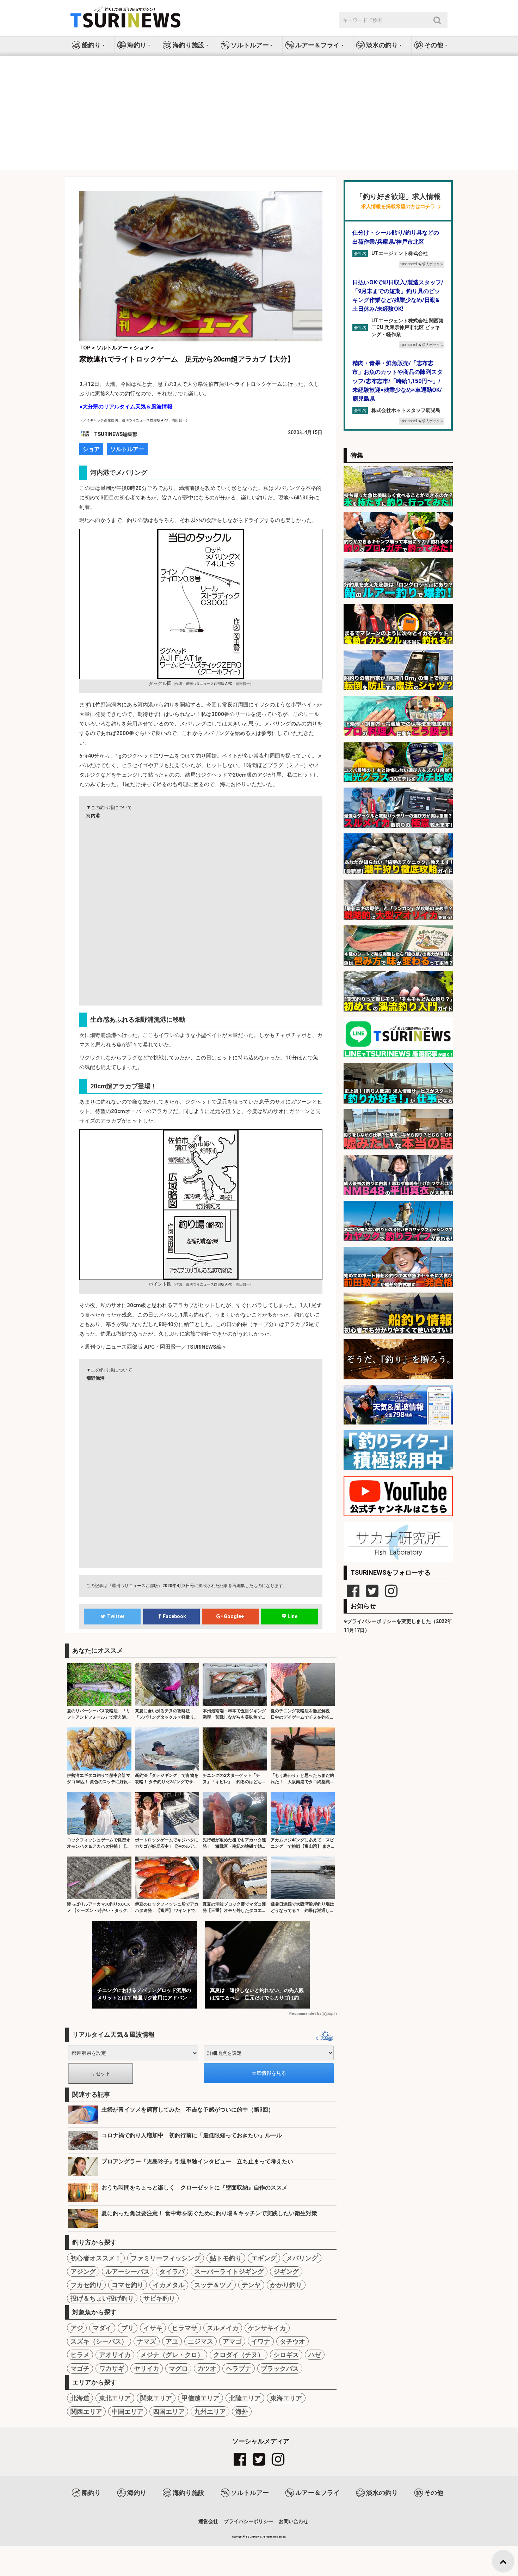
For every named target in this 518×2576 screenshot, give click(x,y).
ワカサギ (112, 2368)
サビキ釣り (159, 2298)
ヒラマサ (185, 2328)
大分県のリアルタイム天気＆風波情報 (127, 407)
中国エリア (128, 2411)
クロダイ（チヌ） (239, 2355)
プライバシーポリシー (248, 2521)
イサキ (153, 2328)
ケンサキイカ (267, 2328)
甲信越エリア (201, 2398)
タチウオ (292, 2341)
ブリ (128, 2328)
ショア (91, 449)
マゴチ (80, 2368)
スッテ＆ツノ (213, 2285)
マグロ (178, 2368)
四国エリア (169, 2411)
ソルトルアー (127, 449)
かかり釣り (286, 2285)
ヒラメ (80, 2355)
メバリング (302, 2258)
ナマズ (147, 2341)
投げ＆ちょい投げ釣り (102, 2298)
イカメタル (169, 2285)
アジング (83, 2271)
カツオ (207, 2368)
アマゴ (232, 2341)
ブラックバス (280, 2368)
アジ (77, 2328)
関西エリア (86, 2411)
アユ (172, 2341)
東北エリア (115, 2398)
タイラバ (172, 2271)
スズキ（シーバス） (99, 2341)
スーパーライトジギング (229, 2271)
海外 (242, 2411)
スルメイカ (223, 2328)
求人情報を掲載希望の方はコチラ (398, 206)
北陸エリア (245, 2398)
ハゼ (315, 2355)
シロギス (286, 2355)
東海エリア (286, 2398)
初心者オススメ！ (96, 2258)
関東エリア (156, 2398)
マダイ (102, 2328)
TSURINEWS (254, 2537)
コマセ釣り (128, 2285)
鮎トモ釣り (226, 2258)
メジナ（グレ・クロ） (172, 2355)
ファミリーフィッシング (166, 2258)
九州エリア (210, 2411)
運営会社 (208, 2521)
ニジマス (201, 2341)
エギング (264, 2258)
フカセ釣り (86, 2285)
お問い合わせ (294, 2521)
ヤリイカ (147, 2368)
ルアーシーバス (128, 2271)
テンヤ (251, 2285)
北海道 (80, 2398)
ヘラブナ (239, 2368)
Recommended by (305, 2014)
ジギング (286, 2271)
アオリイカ (115, 2355)
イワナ (261, 2341)
